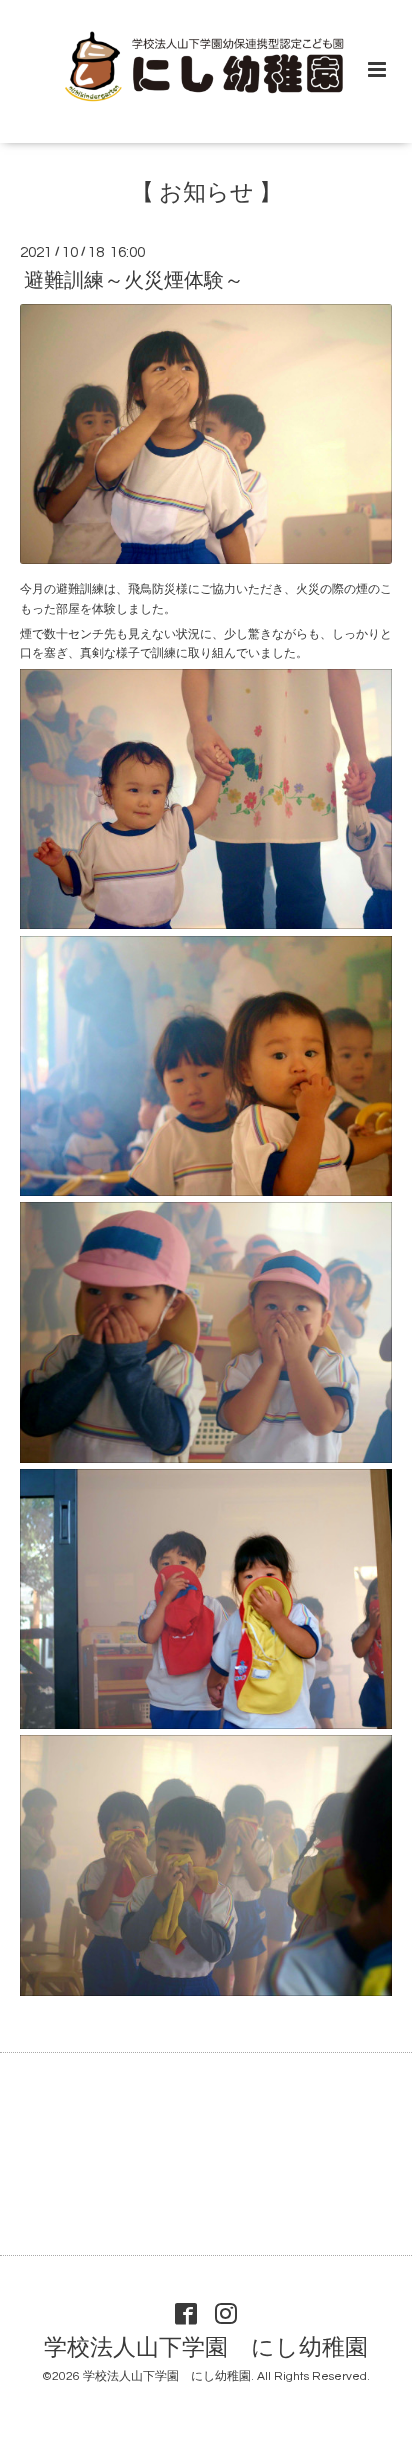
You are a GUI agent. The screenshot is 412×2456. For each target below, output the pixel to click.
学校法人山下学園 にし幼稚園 (206, 2348)
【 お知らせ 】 (206, 193)
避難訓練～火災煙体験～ (134, 281)
